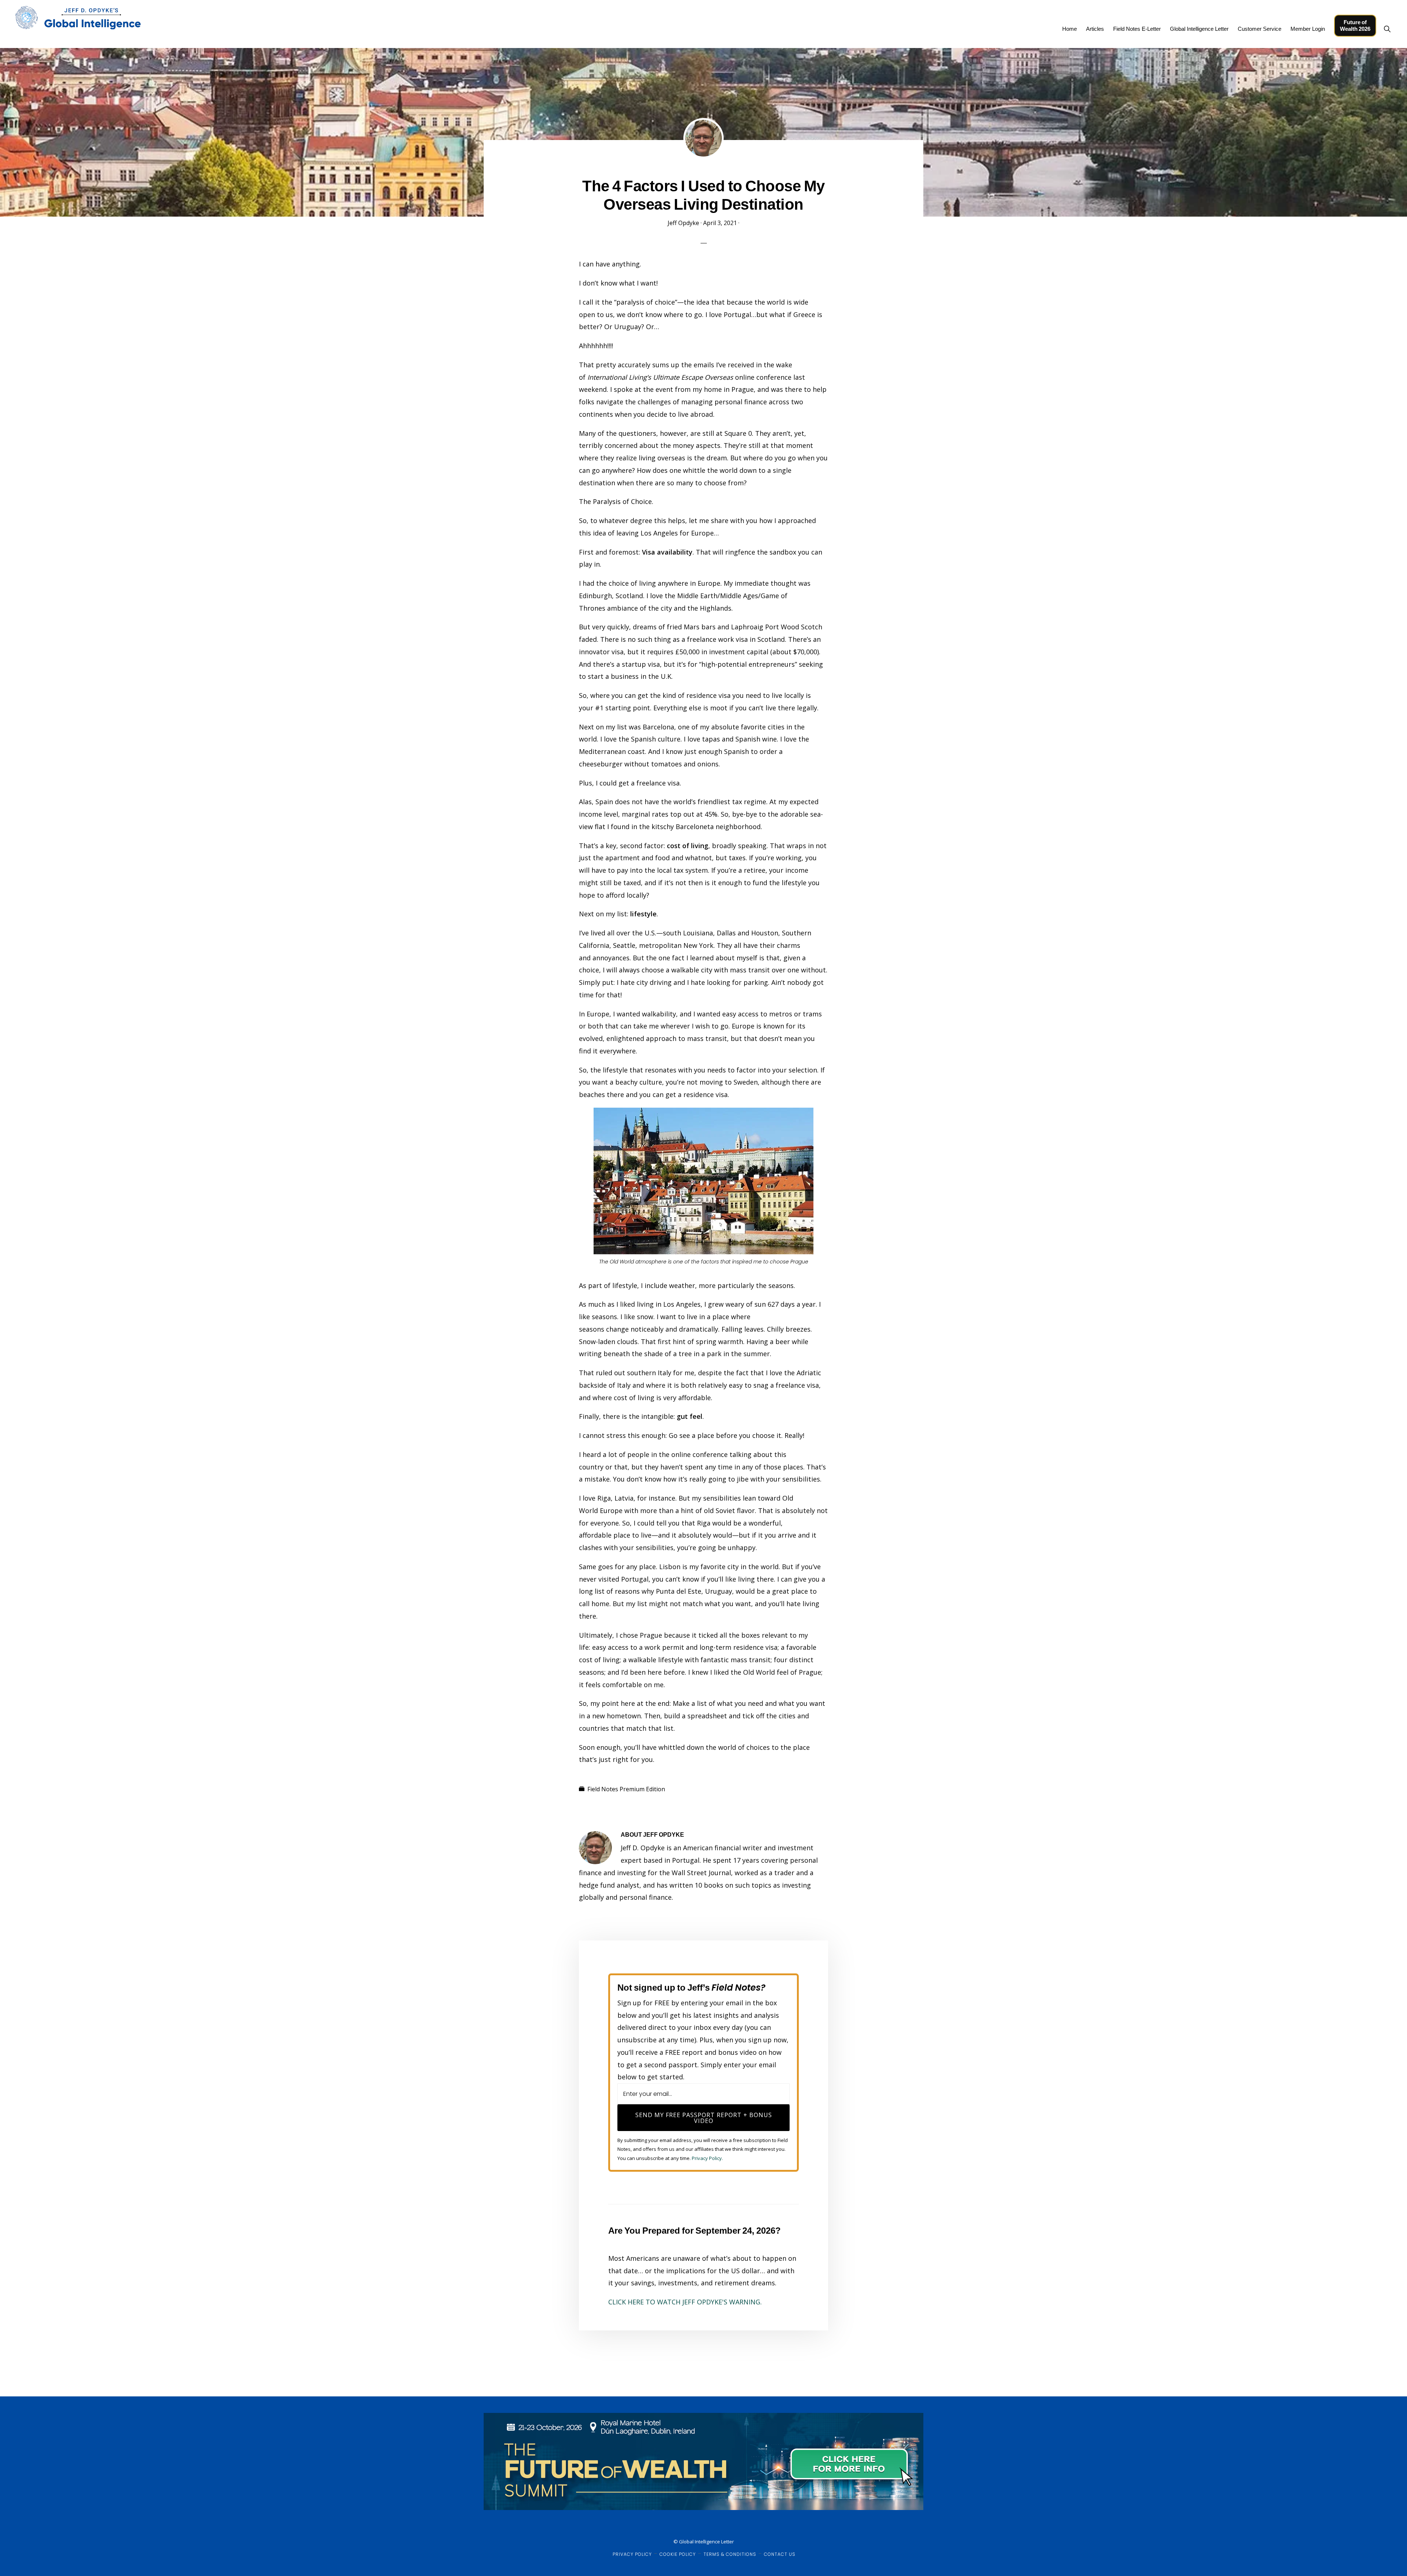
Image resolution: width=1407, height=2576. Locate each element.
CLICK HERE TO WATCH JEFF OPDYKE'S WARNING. (685, 2302)
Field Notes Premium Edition (626, 1789)
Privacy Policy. (707, 2158)
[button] (1387, 29)
